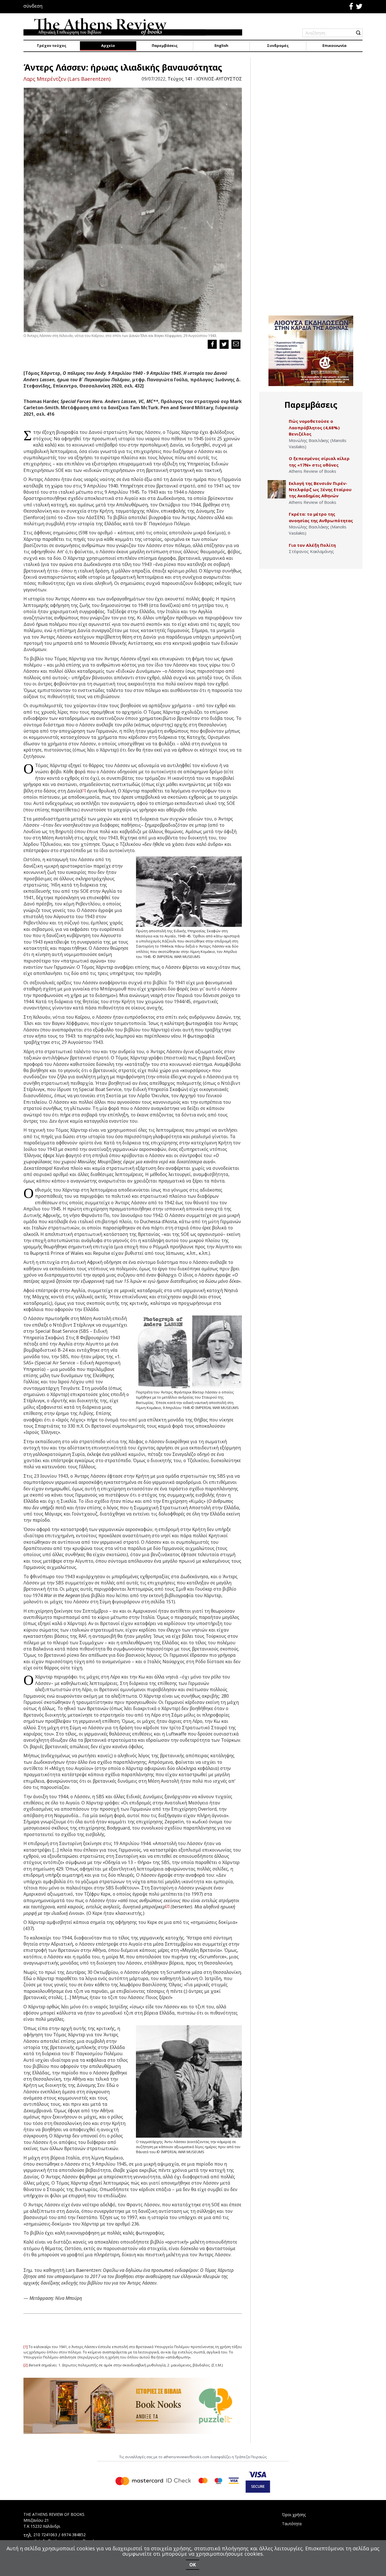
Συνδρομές (278, 45)
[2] (167, 1906)
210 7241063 (45, 2535)
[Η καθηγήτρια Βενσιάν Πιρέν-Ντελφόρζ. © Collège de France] (277, 489)
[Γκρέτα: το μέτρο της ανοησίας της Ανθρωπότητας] (277, 520)
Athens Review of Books (313, 471)
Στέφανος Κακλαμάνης (311, 551)
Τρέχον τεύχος (52, 45)
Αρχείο (108, 45)
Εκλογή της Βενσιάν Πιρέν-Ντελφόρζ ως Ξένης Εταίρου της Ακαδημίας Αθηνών (320, 490)
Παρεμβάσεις (165, 45)
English (221, 45)
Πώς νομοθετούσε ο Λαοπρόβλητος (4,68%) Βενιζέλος (314, 427)
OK (193, 2565)
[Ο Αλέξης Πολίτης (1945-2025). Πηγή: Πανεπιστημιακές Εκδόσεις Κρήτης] (277, 551)
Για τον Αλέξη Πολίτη (312, 545)
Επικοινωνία (334, 45)
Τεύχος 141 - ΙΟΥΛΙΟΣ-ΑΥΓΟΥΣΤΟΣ (205, 79)
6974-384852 (74, 2535)
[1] (84, 790)
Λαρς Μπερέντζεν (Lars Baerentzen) (67, 79)
